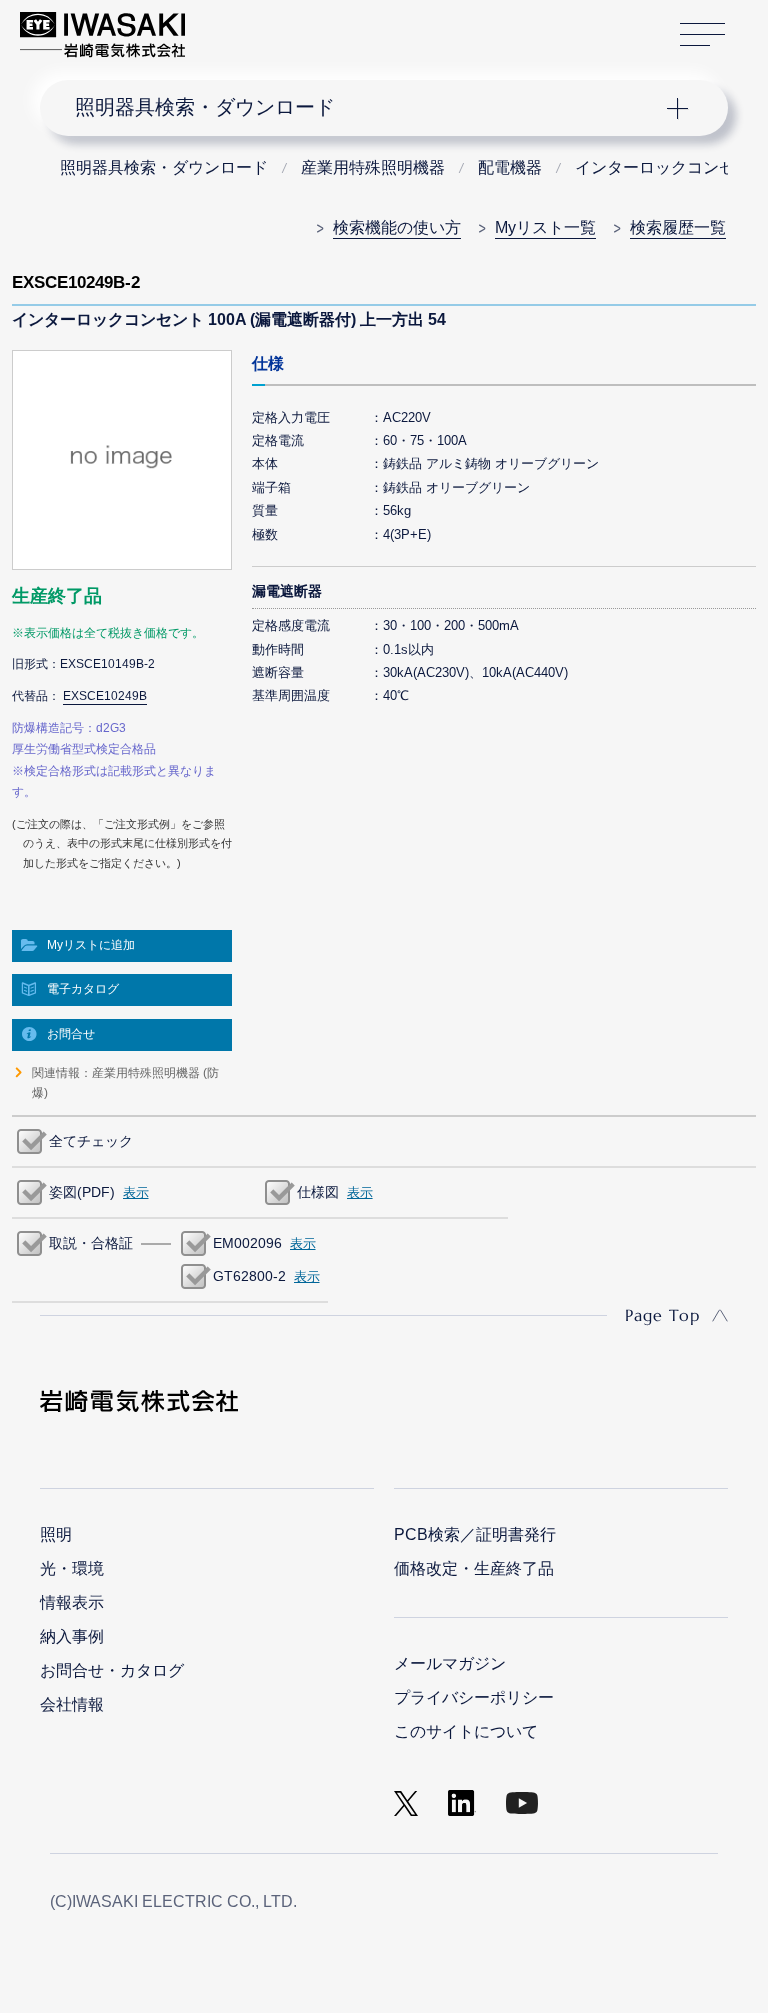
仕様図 (318, 1192)
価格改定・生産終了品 (474, 1568)
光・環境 (72, 1568)
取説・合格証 (91, 1243)
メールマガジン (450, 1663)
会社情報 (72, 1704)
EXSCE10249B (105, 696)
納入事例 (72, 1636)
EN (253, 25)
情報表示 (72, 1602)
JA (222, 25)
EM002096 (247, 1243)
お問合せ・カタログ (112, 1670)
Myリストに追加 (91, 945)
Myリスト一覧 (545, 227)
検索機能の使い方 (397, 227)
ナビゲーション (368, 108)
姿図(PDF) (82, 1192)
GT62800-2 (249, 1276)
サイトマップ (702, 35)
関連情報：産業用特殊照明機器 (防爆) (125, 1083)
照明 (56, 1534)
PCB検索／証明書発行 (475, 1534)
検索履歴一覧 (678, 227)
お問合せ (71, 1034)
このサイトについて (466, 1731)
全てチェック (91, 1141)
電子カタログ (83, 989)
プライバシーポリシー (474, 1697)
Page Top (662, 1315)
